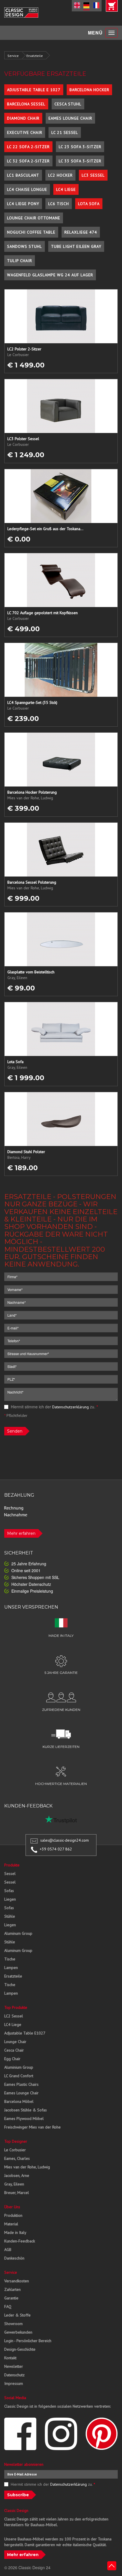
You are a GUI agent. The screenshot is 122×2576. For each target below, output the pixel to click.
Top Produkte (16, 2007)
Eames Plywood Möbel (24, 2119)
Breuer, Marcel (17, 2193)
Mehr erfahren (21, 1533)
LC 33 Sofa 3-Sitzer (80, 161)
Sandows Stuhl (25, 246)
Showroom (13, 2324)
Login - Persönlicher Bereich (28, 2341)
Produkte (12, 1865)
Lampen (11, 1968)
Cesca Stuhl (68, 104)
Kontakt (10, 2358)
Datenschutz (14, 2375)
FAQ (8, 2307)
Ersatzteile (35, 56)
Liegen (10, 1899)
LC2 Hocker (60, 175)
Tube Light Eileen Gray (76, 246)
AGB (8, 2250)
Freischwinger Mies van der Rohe (32, 2127)
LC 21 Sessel (65, 132)
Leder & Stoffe (17, 2315)
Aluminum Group (18, 1933)
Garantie (11, 2298)
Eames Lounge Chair (70, 118)
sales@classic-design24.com (65, 1840)
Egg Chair (12, 2059)
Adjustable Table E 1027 (34, 90)
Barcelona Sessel (26, 104)
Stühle (10, 1916)
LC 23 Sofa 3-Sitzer (80, 147)
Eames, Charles (17, 2158)
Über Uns (12, 2207)
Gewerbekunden (18, 2332)
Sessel (10, 1874)
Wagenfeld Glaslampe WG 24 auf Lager (50, 275)
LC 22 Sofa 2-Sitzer (28, 147)
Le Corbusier (15, 2150)
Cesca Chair (14, 2050)
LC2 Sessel (14, 2016)
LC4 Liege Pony (23, 204)
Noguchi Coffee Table (31, 232)
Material (11, 2224)
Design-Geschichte (20, 2349)
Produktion (13, 2215)
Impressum (14, 2383)
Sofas (9, 1891)
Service (13, 56)
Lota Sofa (89, 204)
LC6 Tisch (59, 204)
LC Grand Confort (19, 2076)
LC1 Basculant (23, 175)
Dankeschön (14, 2258)
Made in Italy (15, 2232)
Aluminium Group (19, 2067)
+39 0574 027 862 (56, 1849)
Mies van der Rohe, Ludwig (27, 2167)
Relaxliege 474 (81, 232)
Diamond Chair (23, 118)
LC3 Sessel (93, 175)
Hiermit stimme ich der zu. (54, 1407)
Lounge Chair (15, 2042)
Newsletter (14, 2366)
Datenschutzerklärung (71, 1407)
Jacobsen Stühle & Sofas (26, 2110)
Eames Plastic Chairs (21, 2084)
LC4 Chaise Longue (27, 189)
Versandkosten (17, 2281)
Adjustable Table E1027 (25, 2033)
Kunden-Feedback (20, 2241)
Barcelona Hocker (89, 90)
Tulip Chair (20, 261)
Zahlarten (12, 2289)
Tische (10, 1959)
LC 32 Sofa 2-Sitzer (28, 161)
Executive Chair (25, 132)
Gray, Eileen (14, 2184)
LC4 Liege (66, 189)
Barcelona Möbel (19, 2101)
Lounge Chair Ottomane (34, 218)
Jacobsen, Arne (17, 2175)
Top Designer (16, 2141)
